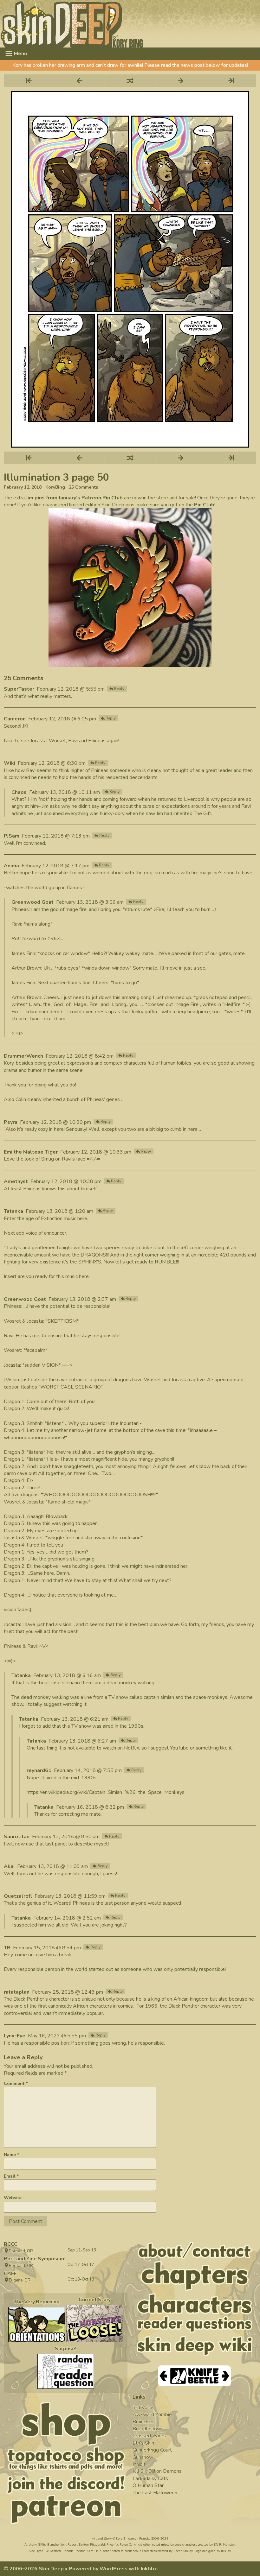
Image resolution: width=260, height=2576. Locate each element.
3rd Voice (143, 2408)
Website (13, 2198)
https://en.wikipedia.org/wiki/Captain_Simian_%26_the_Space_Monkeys (106, 1792)
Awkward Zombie (152, 2415)
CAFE (10, 2274)
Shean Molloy (183, 2551)
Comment (16, 2083)
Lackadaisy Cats (150, 2478)
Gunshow (143, 2457)
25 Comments (83, 487)
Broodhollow (147, 2429)
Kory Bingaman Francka (133, 2539)
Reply (119, 689)
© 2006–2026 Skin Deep (34, 2569)
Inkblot (149, 2569)
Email (11, 2176)
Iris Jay (226, 2551)
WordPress (114, 2569)
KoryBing (55, 487)
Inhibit (139, 2464)
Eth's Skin (143, 2443)
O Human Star (148, 2485)
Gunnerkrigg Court (152, 2450)
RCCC (11, 2244)
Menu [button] (20, 54)
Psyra (11, 1122)
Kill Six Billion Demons (157, 2471)
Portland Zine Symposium (35, 2259)
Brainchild (143, 2422)
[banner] (130, 24)
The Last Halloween (155, 2493)
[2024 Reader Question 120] (66, 2371)
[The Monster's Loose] (95, 2323)
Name (11, 2155)
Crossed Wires (149, 2436)
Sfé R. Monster (224, 2545)
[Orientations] (37, 2325)
